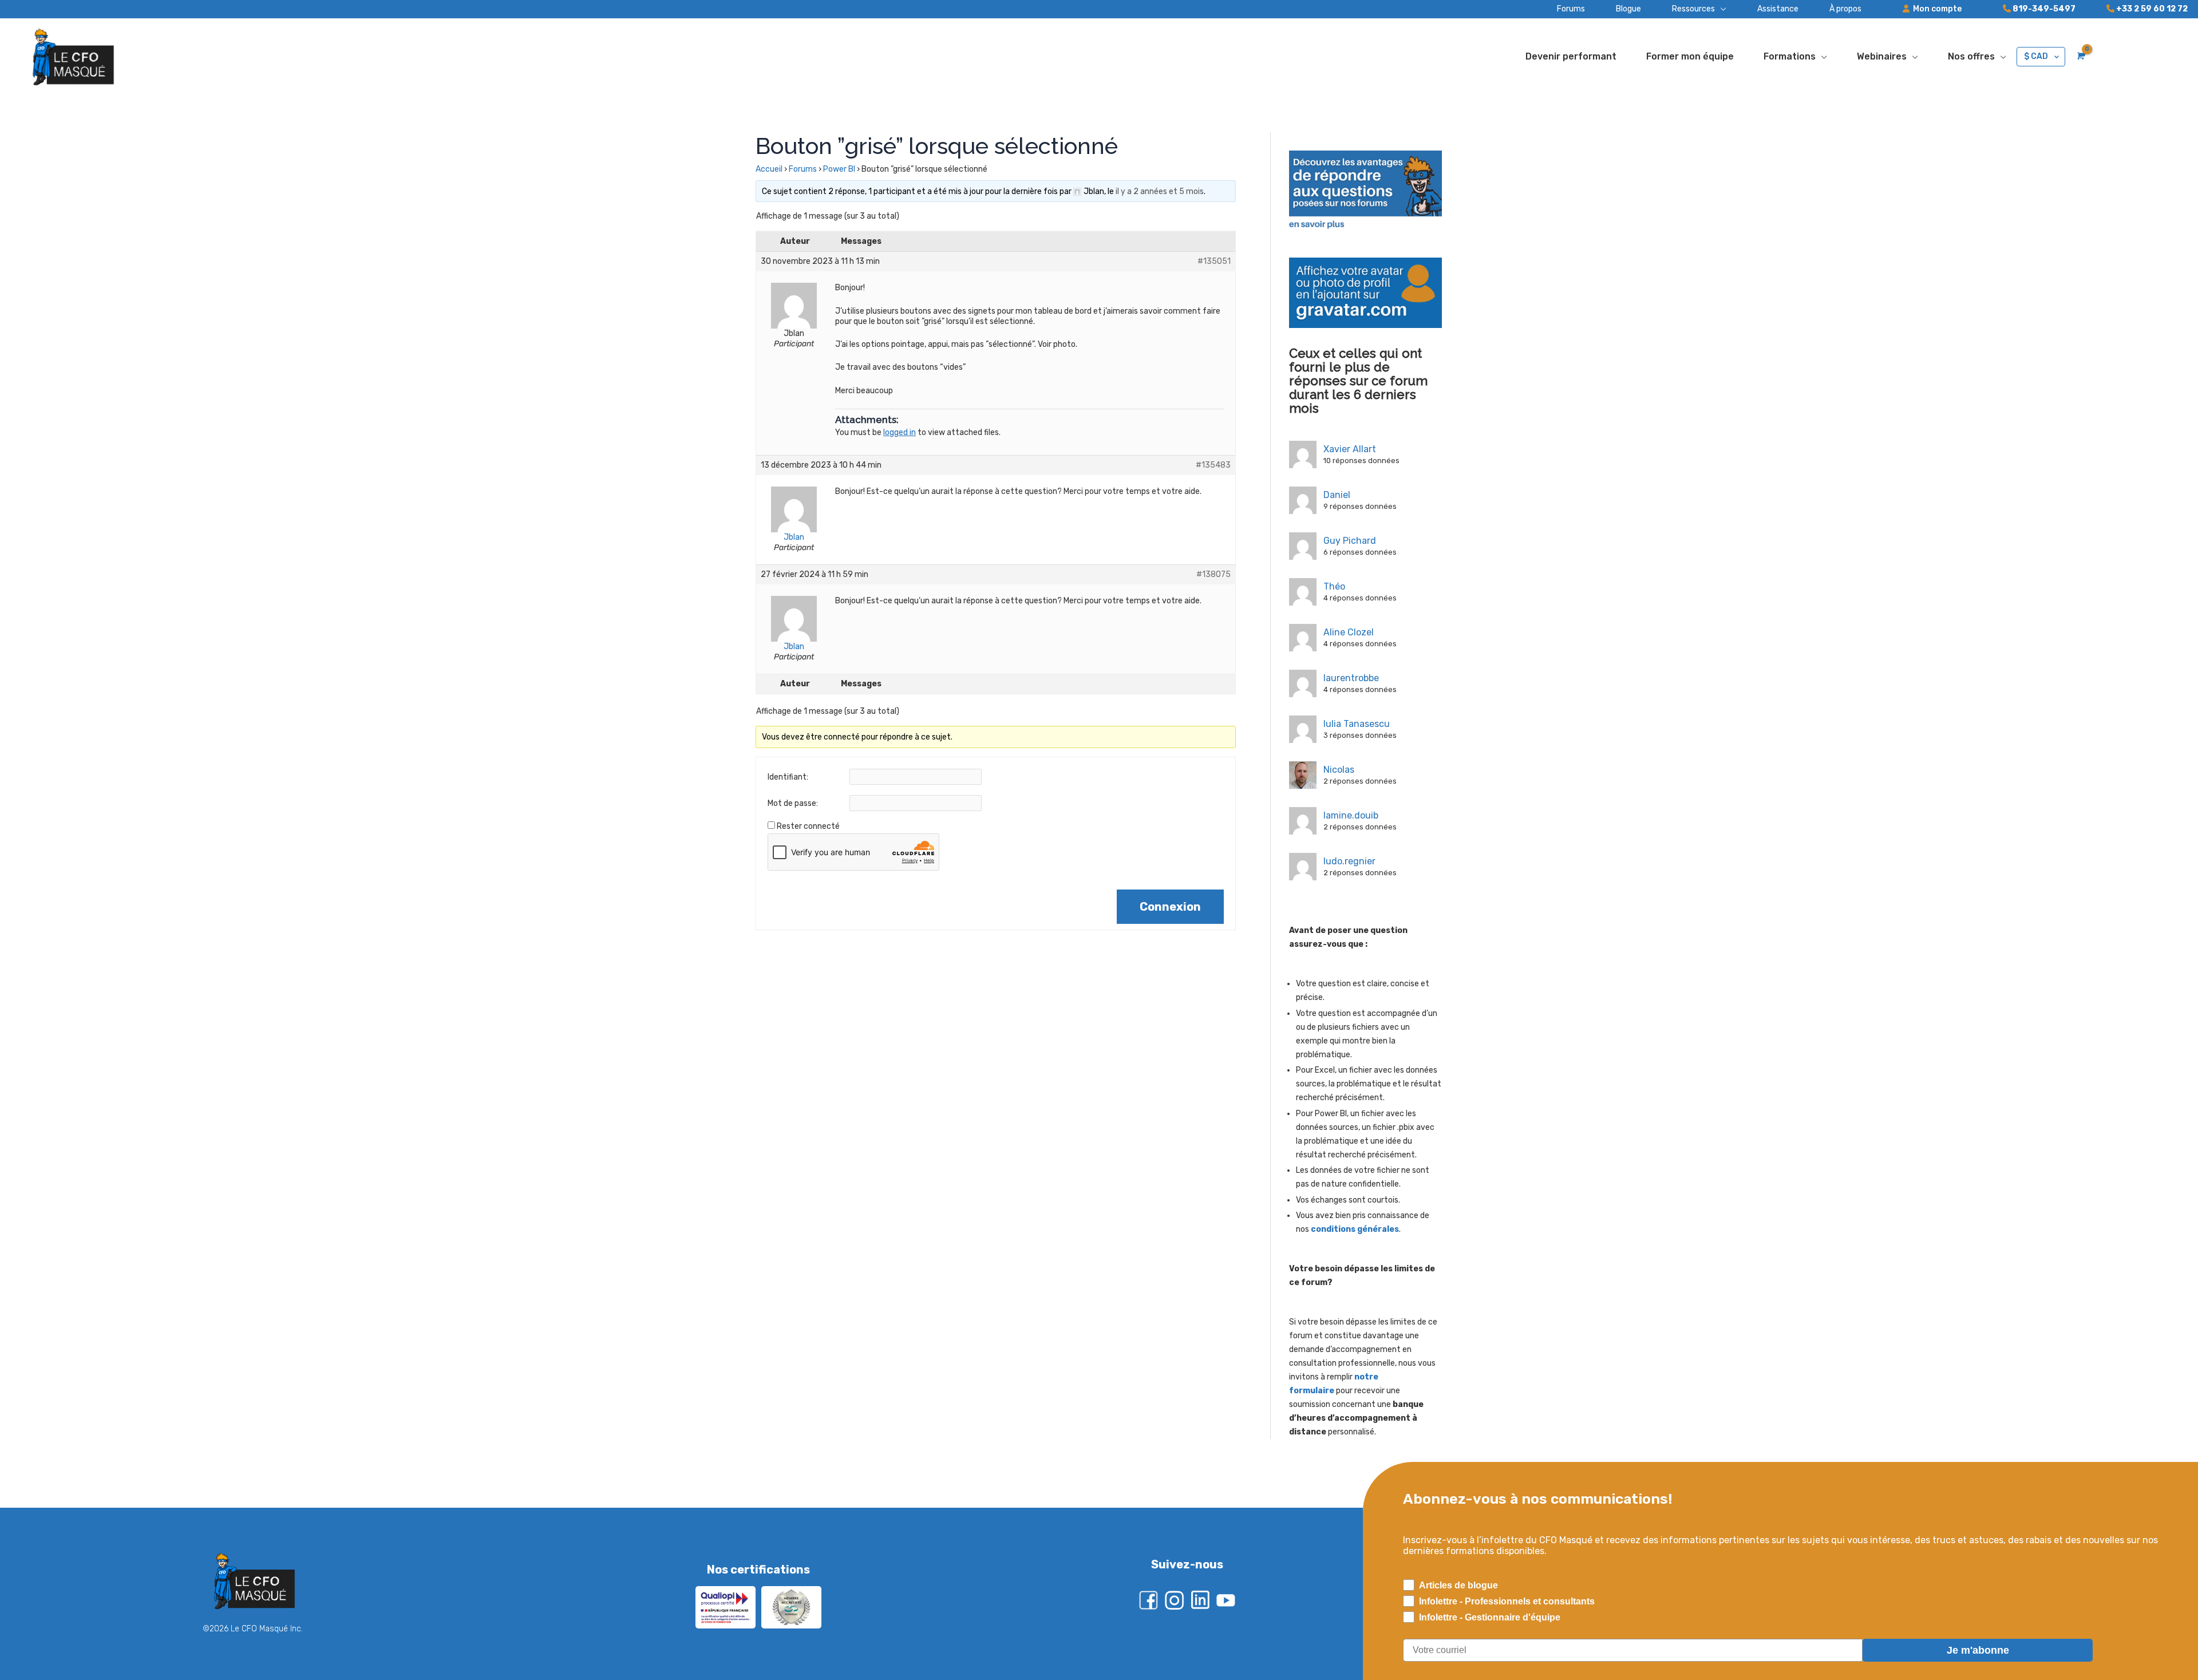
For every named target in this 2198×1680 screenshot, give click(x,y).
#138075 (1213, 574)
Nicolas (1339, 770)
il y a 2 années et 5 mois (1160, 191)
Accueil (769, 169)
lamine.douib (1351, 815)
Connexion (1170, 907)
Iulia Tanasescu (1357, 724)
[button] (1684, 9)
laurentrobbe (1351, 678)
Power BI (839, 169)
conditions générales (1355, 1229)
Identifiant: (788, 777)
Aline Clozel (1349, 632)
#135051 (1214, 261)
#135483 (1213, 465)
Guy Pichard (1350, 541)
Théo (1334, 586)
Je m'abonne (1978, 1650)
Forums (803, 169)
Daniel (1337, 495)
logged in (900, 432)
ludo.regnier (1349, 861)
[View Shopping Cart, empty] (2080, 56)
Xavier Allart (1350, 449)
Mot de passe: (793, 803)
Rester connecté (808, 826)
